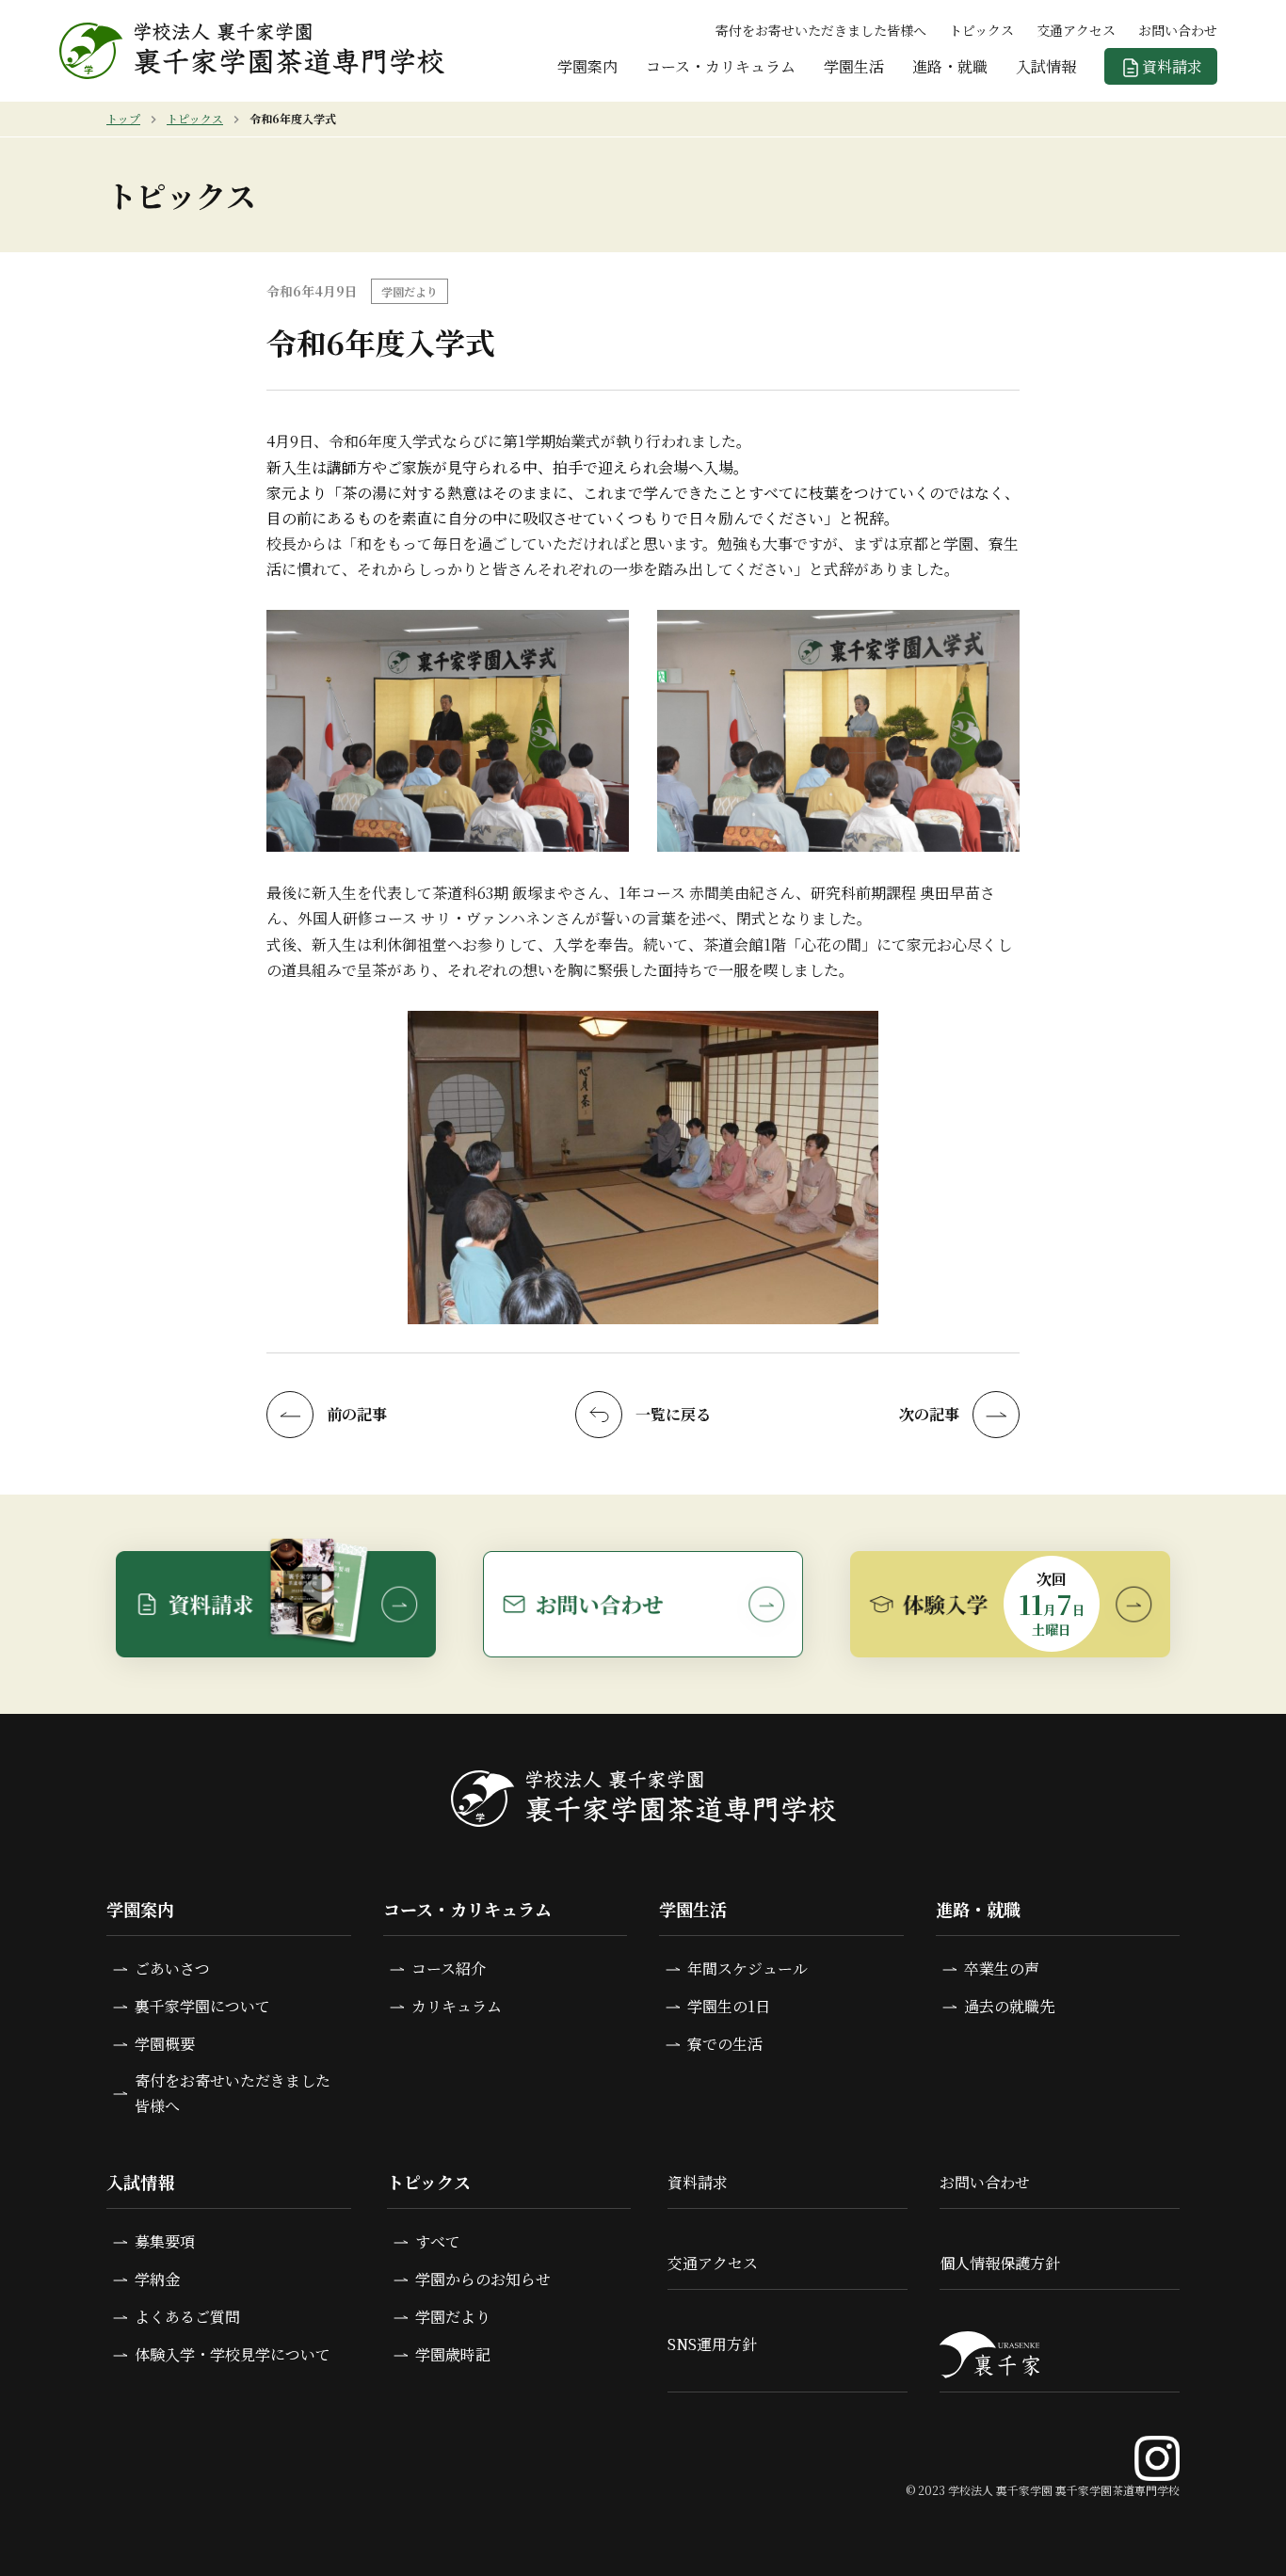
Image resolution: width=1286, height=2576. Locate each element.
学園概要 (165, 2044)
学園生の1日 (729, 2006)
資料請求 (1172, 66)
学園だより (453, 2317)
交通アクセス (1076, 30)
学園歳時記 (453, 2354)
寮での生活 (725, 2044)
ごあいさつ (172, 1968)
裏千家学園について (202, 2006)
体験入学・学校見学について (233, 2354)
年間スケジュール (747, 1968)
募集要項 (165, 2241)
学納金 (157, 2279)
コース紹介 (449, 1968)
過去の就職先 (1009, 2006)
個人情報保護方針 (1000, 2263)
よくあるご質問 (187, 2317)
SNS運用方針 (712, 2344)
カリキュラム (457, 2006)
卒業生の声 (1002, 1968)
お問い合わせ (1178, 30)
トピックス (981, 30)
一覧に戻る (673, 1414)
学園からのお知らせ (483, 2279)
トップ (123, 118)
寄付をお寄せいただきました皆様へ (821, 30)
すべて (438, 2241)
